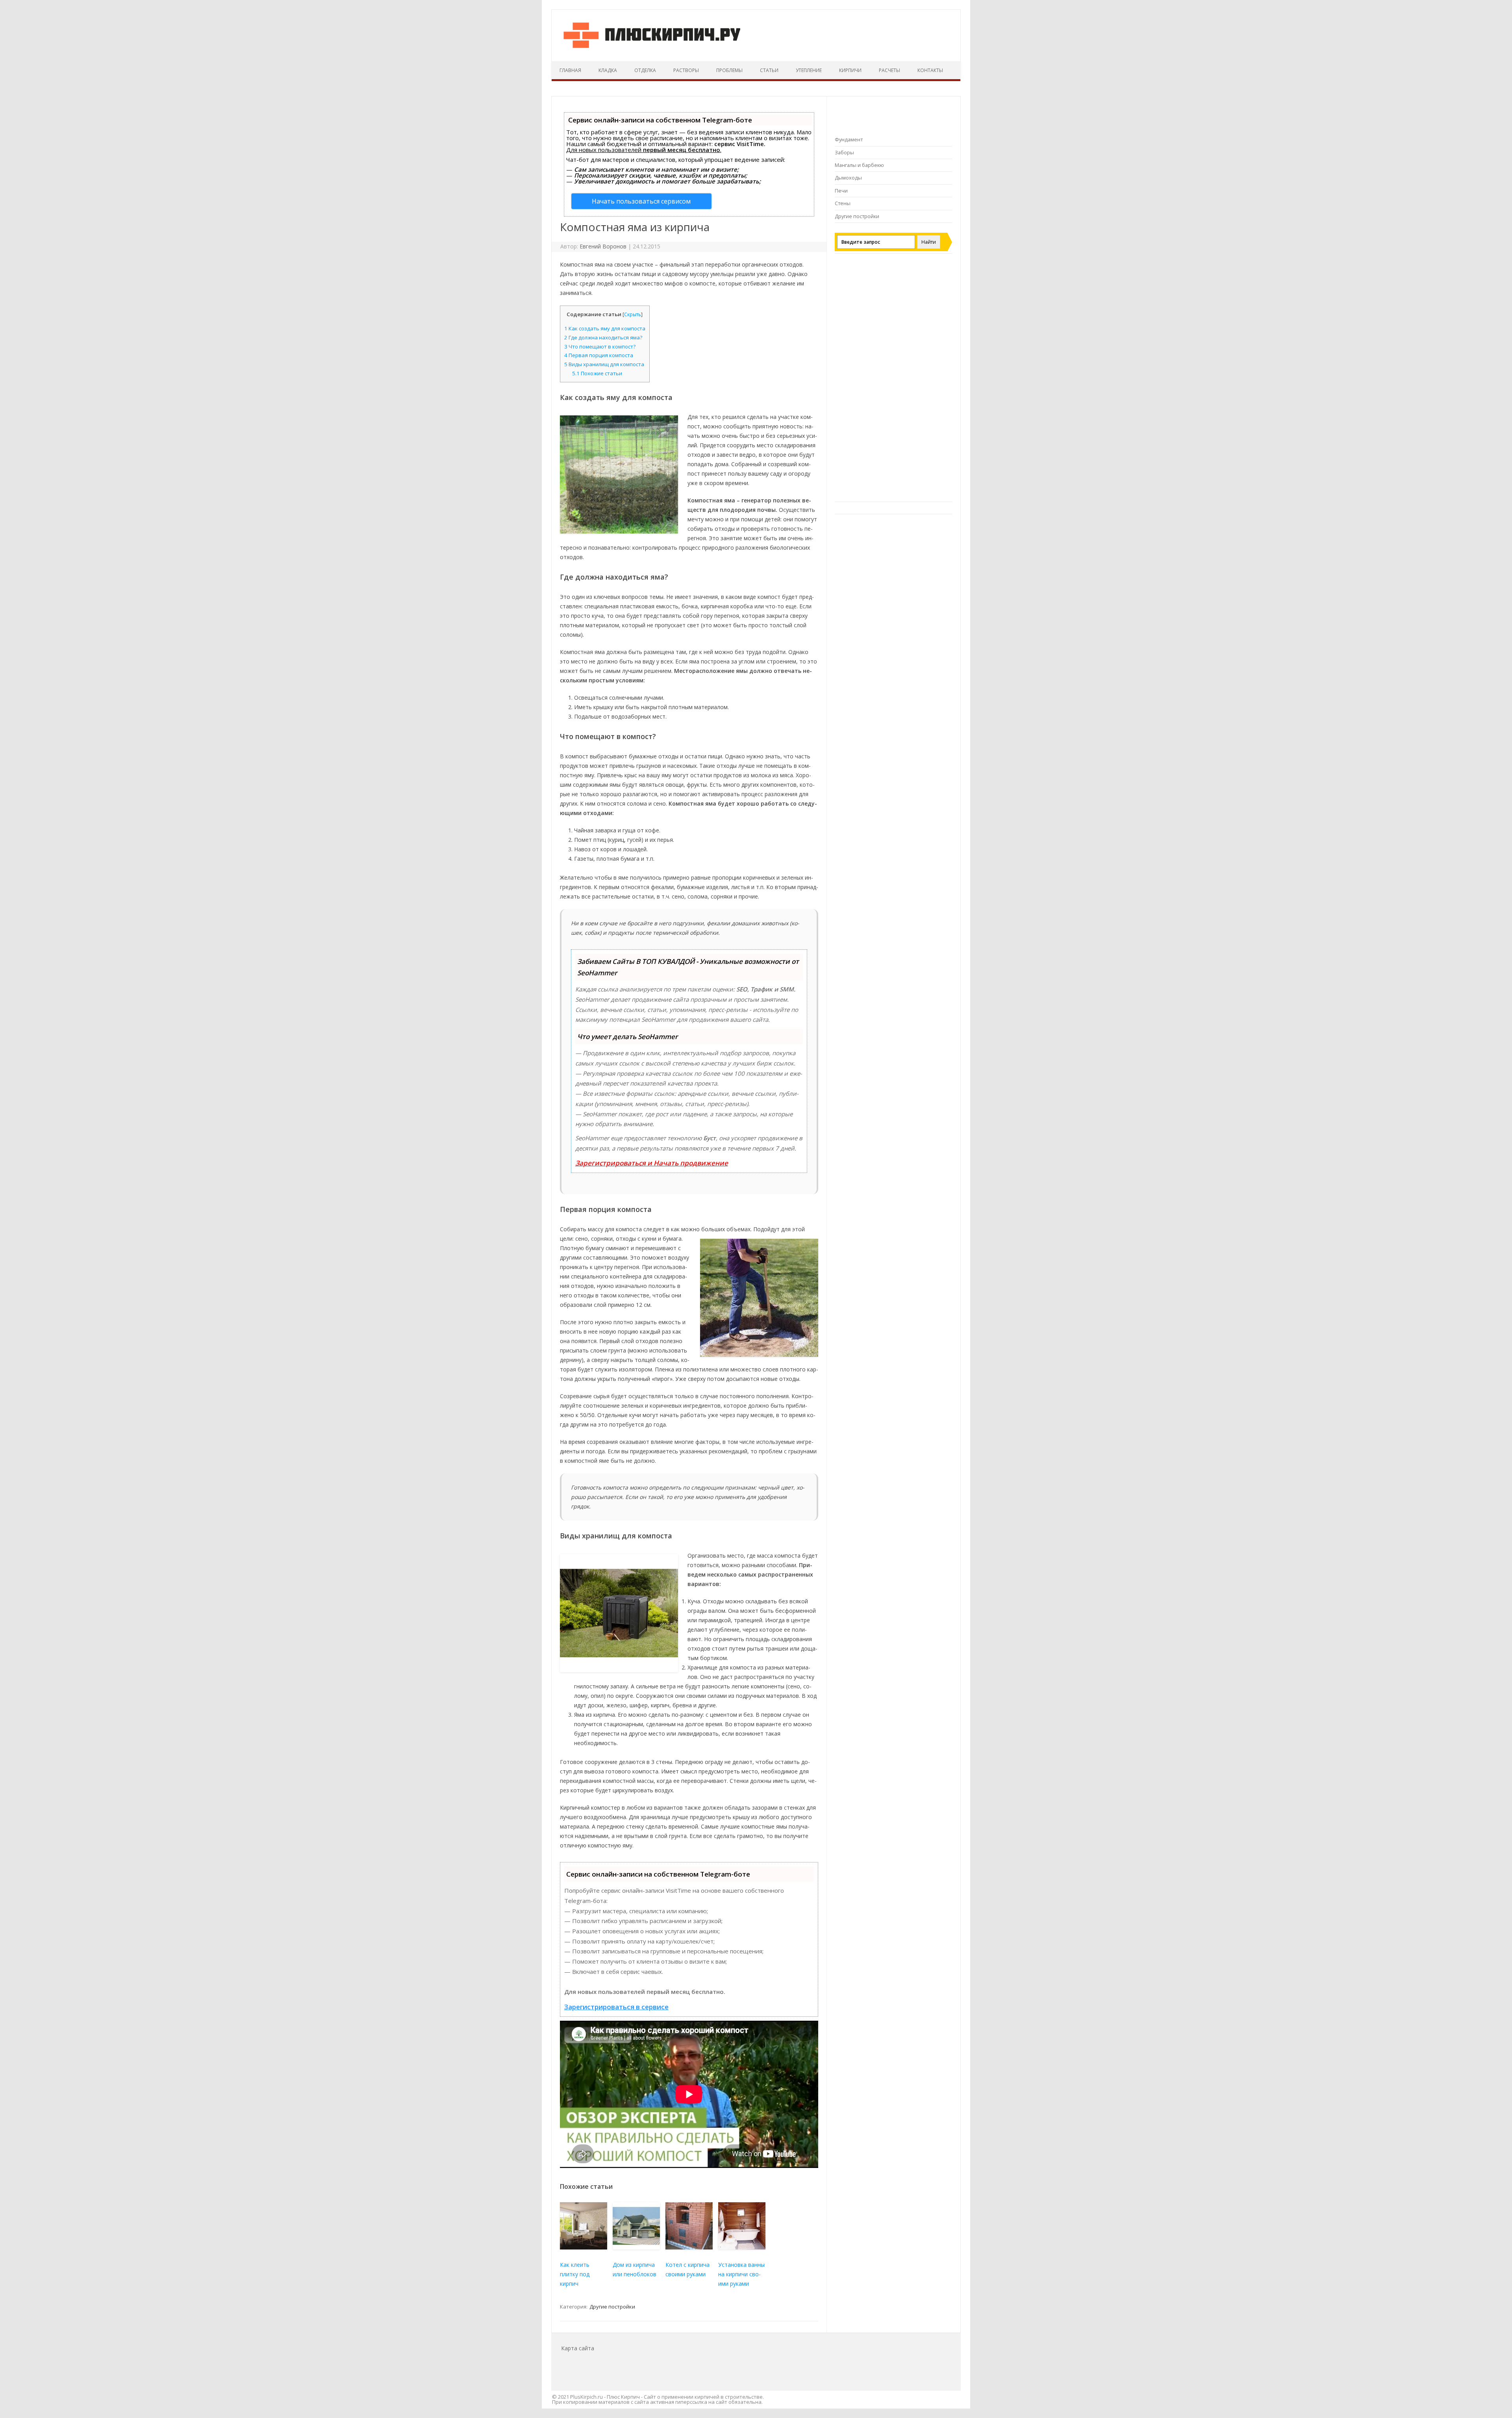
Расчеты (889, 70)
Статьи (769, 70)
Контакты (930, 70)
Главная (570, 70)
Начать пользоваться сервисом (641, 201)
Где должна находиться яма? (603, 337)
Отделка (645, 70)
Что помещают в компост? (600, 346)
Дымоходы (848, 178)
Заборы (844, 152)
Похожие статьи (597, 373)
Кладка (608, 70)
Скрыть (633, 314)
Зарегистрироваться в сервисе (616, 2007)
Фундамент (849, 139)
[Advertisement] (893, 382)
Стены (843, 203)
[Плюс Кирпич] (652, 48)
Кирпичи (850, 70)
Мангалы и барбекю (859, 165)
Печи (841, 191)
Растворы (686, 70)
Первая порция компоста (599, 355)
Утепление (809, 70)
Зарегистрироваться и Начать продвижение (652, 1163)
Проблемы (729, 70)
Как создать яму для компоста (605, 328)
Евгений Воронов (603, 246)
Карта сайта (578, 2348)
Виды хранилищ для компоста (604, 364)
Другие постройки (612, 2307)
